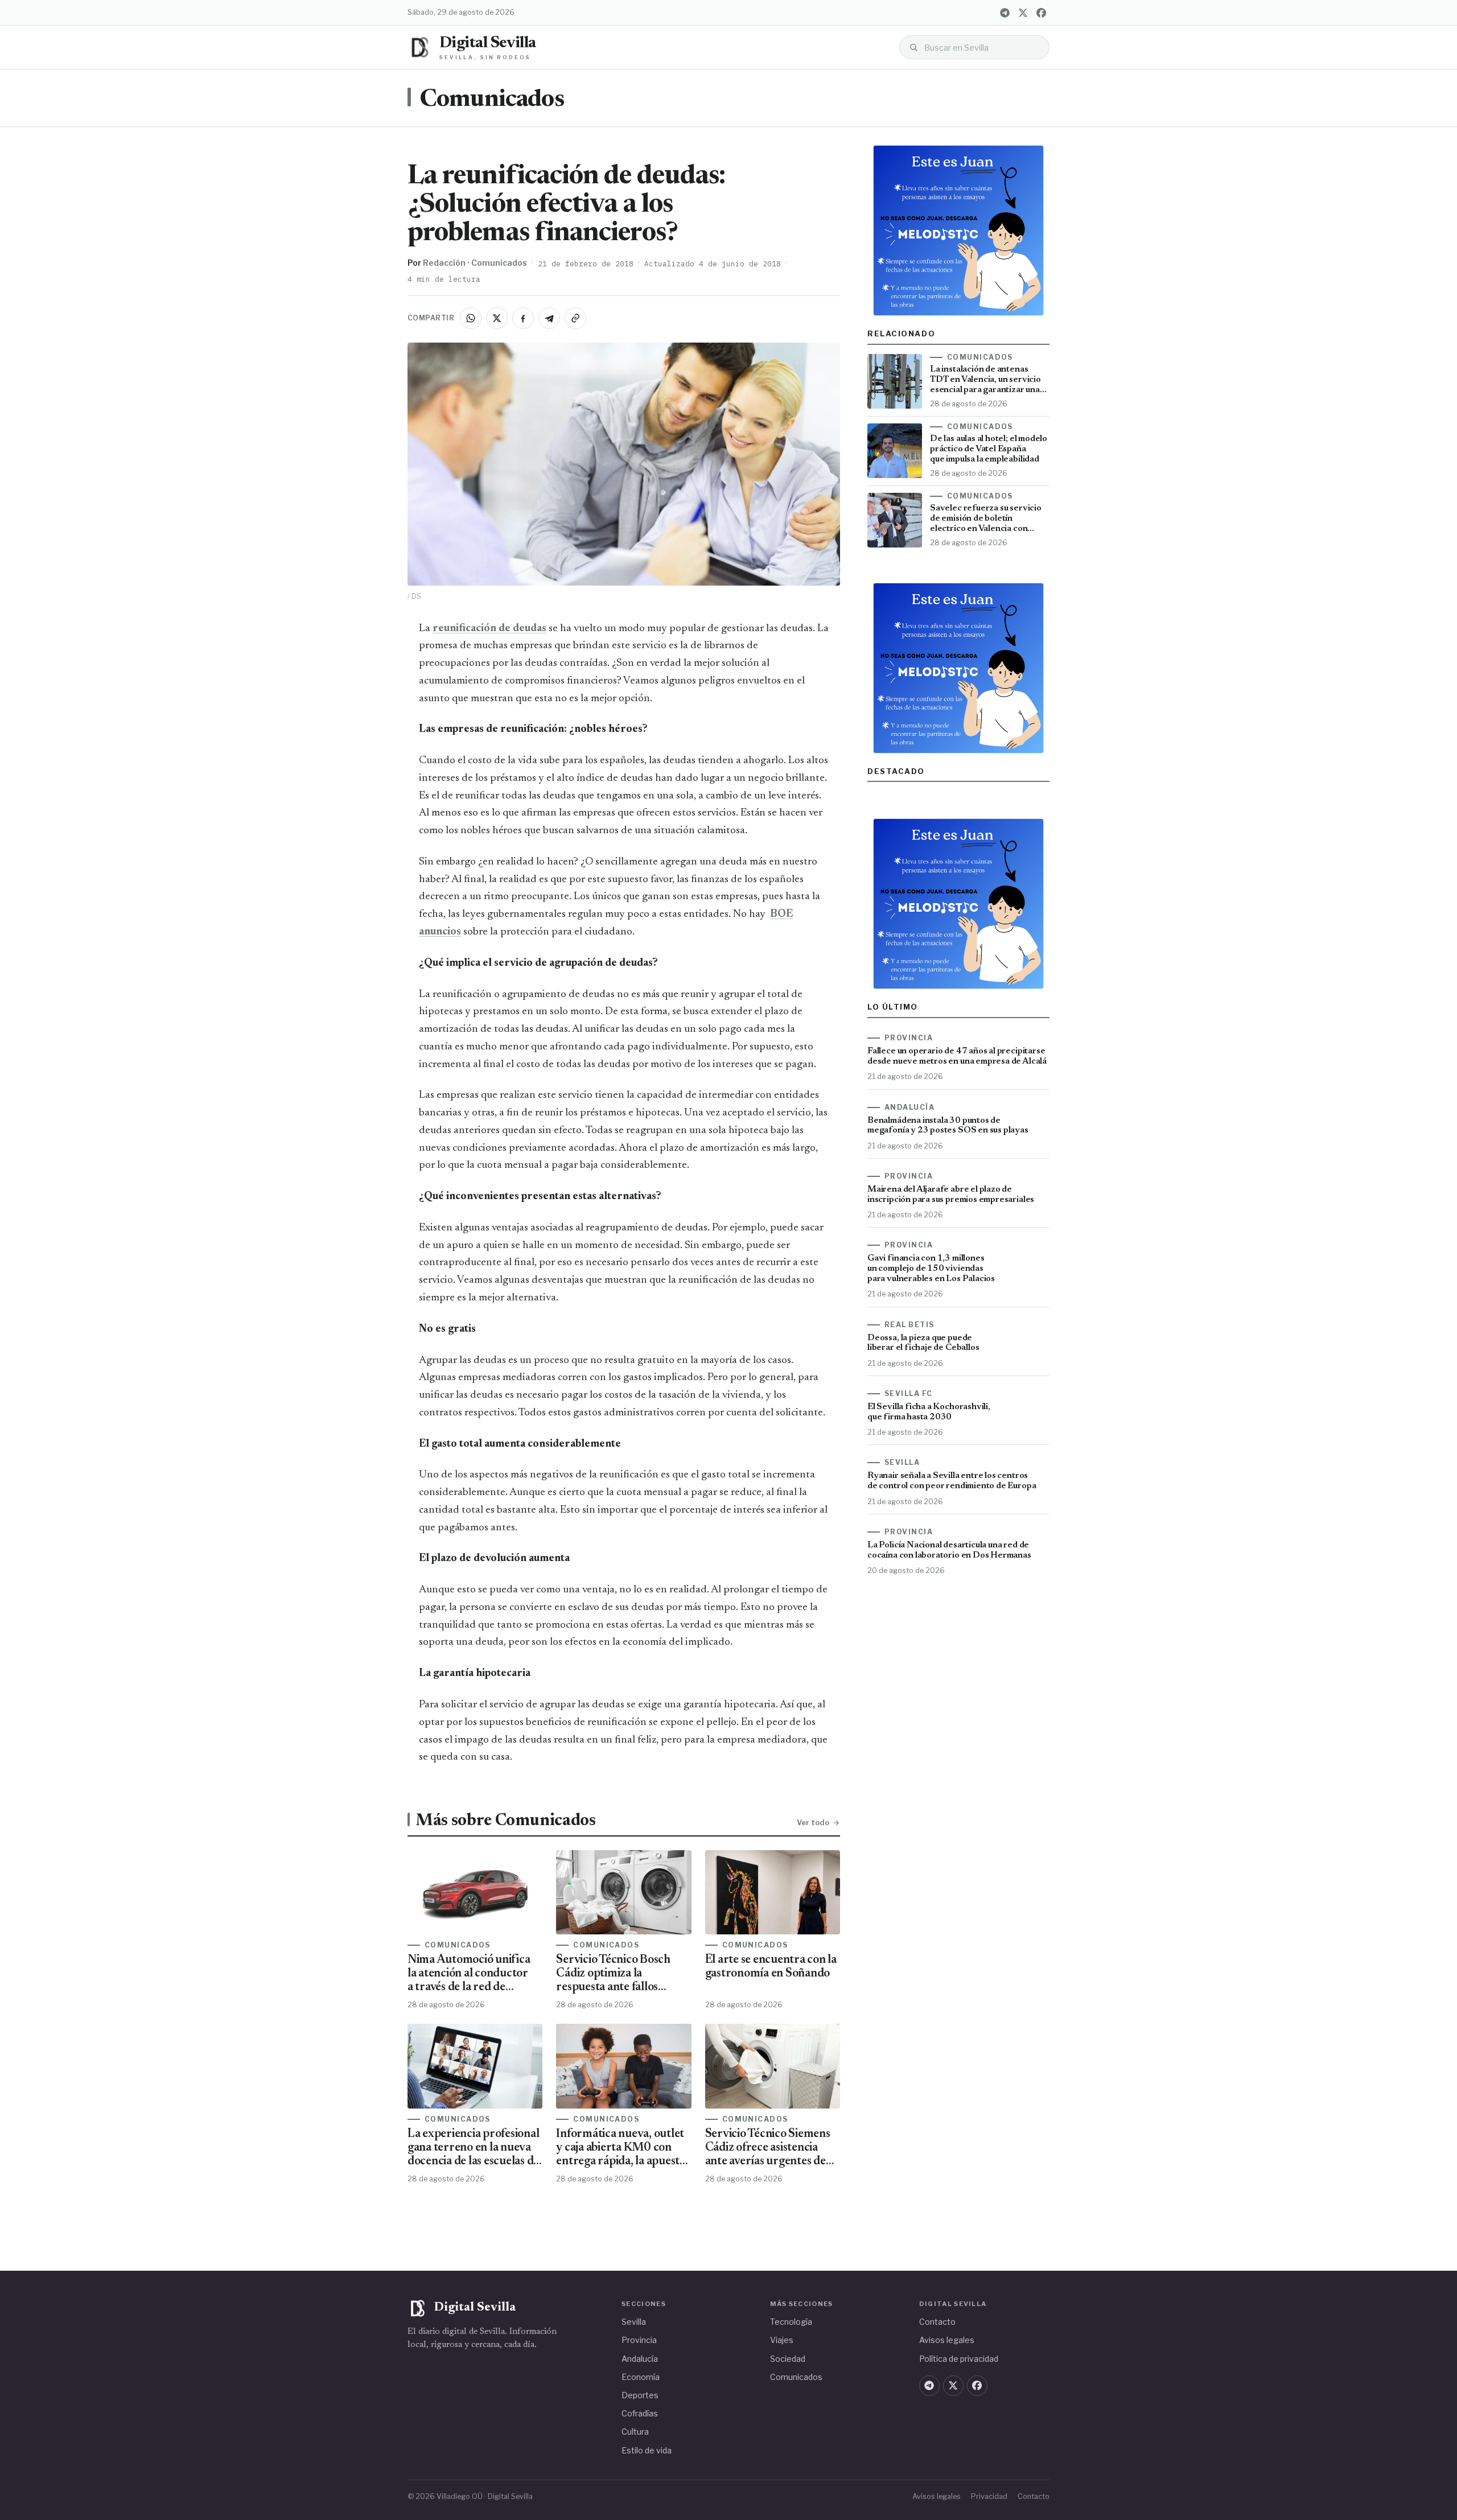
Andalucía (640, 2359)
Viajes (782, 2340)
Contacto (937, 2322)
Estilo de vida (647, 2450)
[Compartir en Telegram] (549, 318)
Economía (641, 2377)
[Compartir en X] (497, 318)
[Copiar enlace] (575, 318)
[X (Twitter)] (1023, 13)
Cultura (635, 2432)
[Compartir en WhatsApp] (471, 318)
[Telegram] (1005, 13)
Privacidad (989, 2496)
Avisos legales (947, 2340)
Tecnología (791, 2322)
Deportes (640, 2395)
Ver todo (813, 1822)
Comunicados (492, 100)
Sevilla (634, 2322)
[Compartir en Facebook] (523, 318)
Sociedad (788, 2359)
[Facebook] (1041, 13)
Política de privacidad (959, 2359)
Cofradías (640, 2413)
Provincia (639, 2340)
